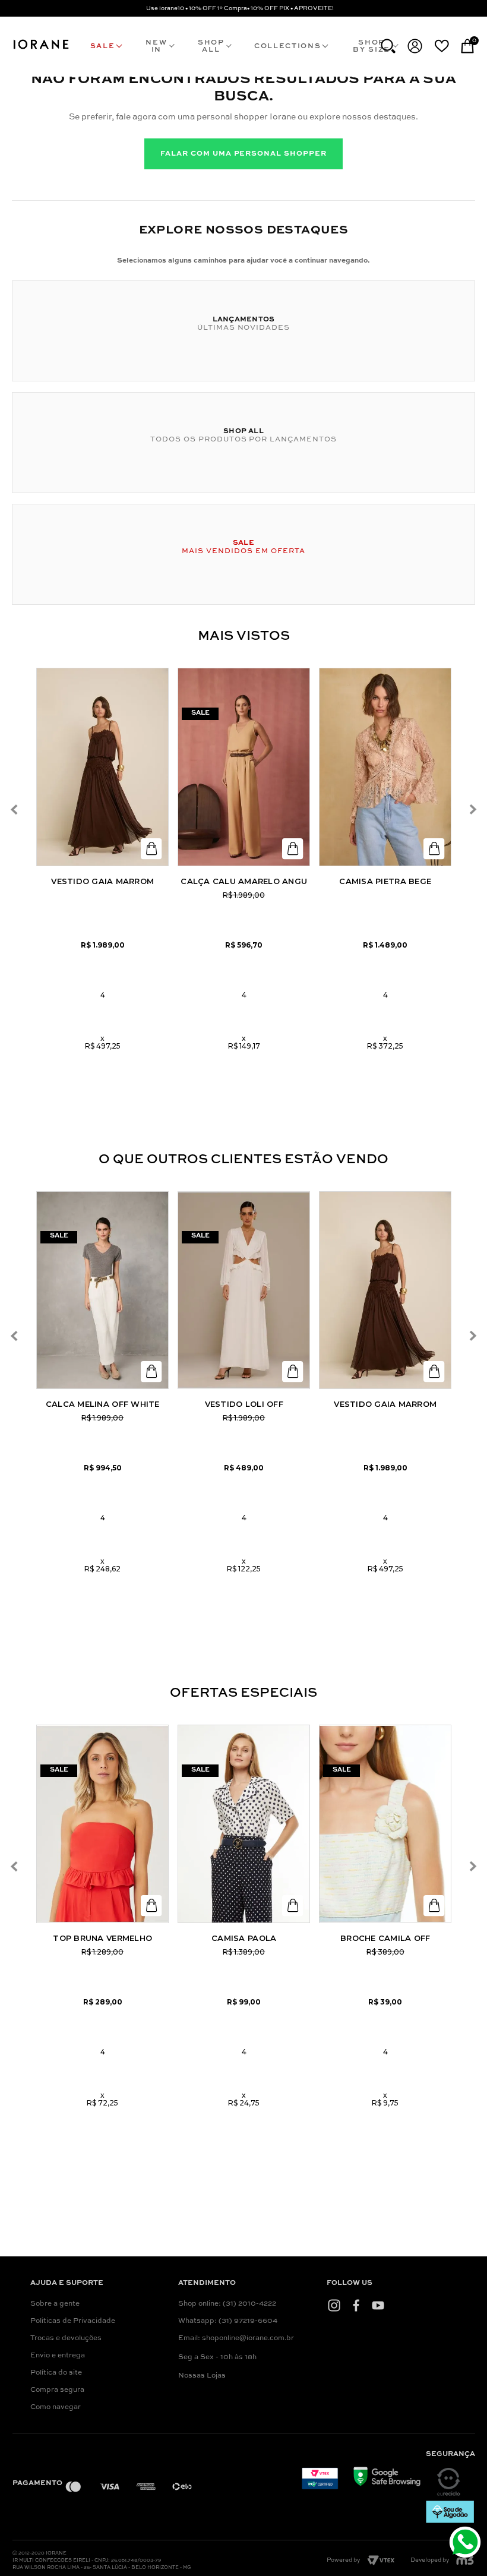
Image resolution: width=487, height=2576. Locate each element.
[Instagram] (334, 2305)
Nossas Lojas (202, 2376)
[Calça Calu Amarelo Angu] (244, 767)
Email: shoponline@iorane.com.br (236, 2338)
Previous (14, 809)
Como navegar (56, 2407)
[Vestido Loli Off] (244, 1290)
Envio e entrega (58, 2356)
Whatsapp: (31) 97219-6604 (228, 2321)
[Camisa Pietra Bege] (385, 767)
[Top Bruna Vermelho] (102, 1824)
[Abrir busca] (388, 46)
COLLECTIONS (287, 46)
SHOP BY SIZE (371, 46)
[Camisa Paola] (244, 1824)
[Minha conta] (415, 46)
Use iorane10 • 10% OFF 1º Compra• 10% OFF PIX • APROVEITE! (240, 8)
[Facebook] (356, 2305)
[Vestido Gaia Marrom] (102, 767)
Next (473, 809)
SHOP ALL (211, 46)
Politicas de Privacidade (73, 2321)
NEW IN (156, 46)
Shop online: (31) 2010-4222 (227, 2304)
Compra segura (57, 2390)
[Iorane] (41, 49)
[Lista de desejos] (442, 46)
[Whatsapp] (467, 2544)
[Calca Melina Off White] (102, 1290)
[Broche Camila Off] (385, 1824)
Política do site (56, 2373)
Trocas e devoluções (66, 2338)
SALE (103, 46)
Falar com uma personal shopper (243, 154)
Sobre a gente (55, 2304)
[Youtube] (378, 2305)
